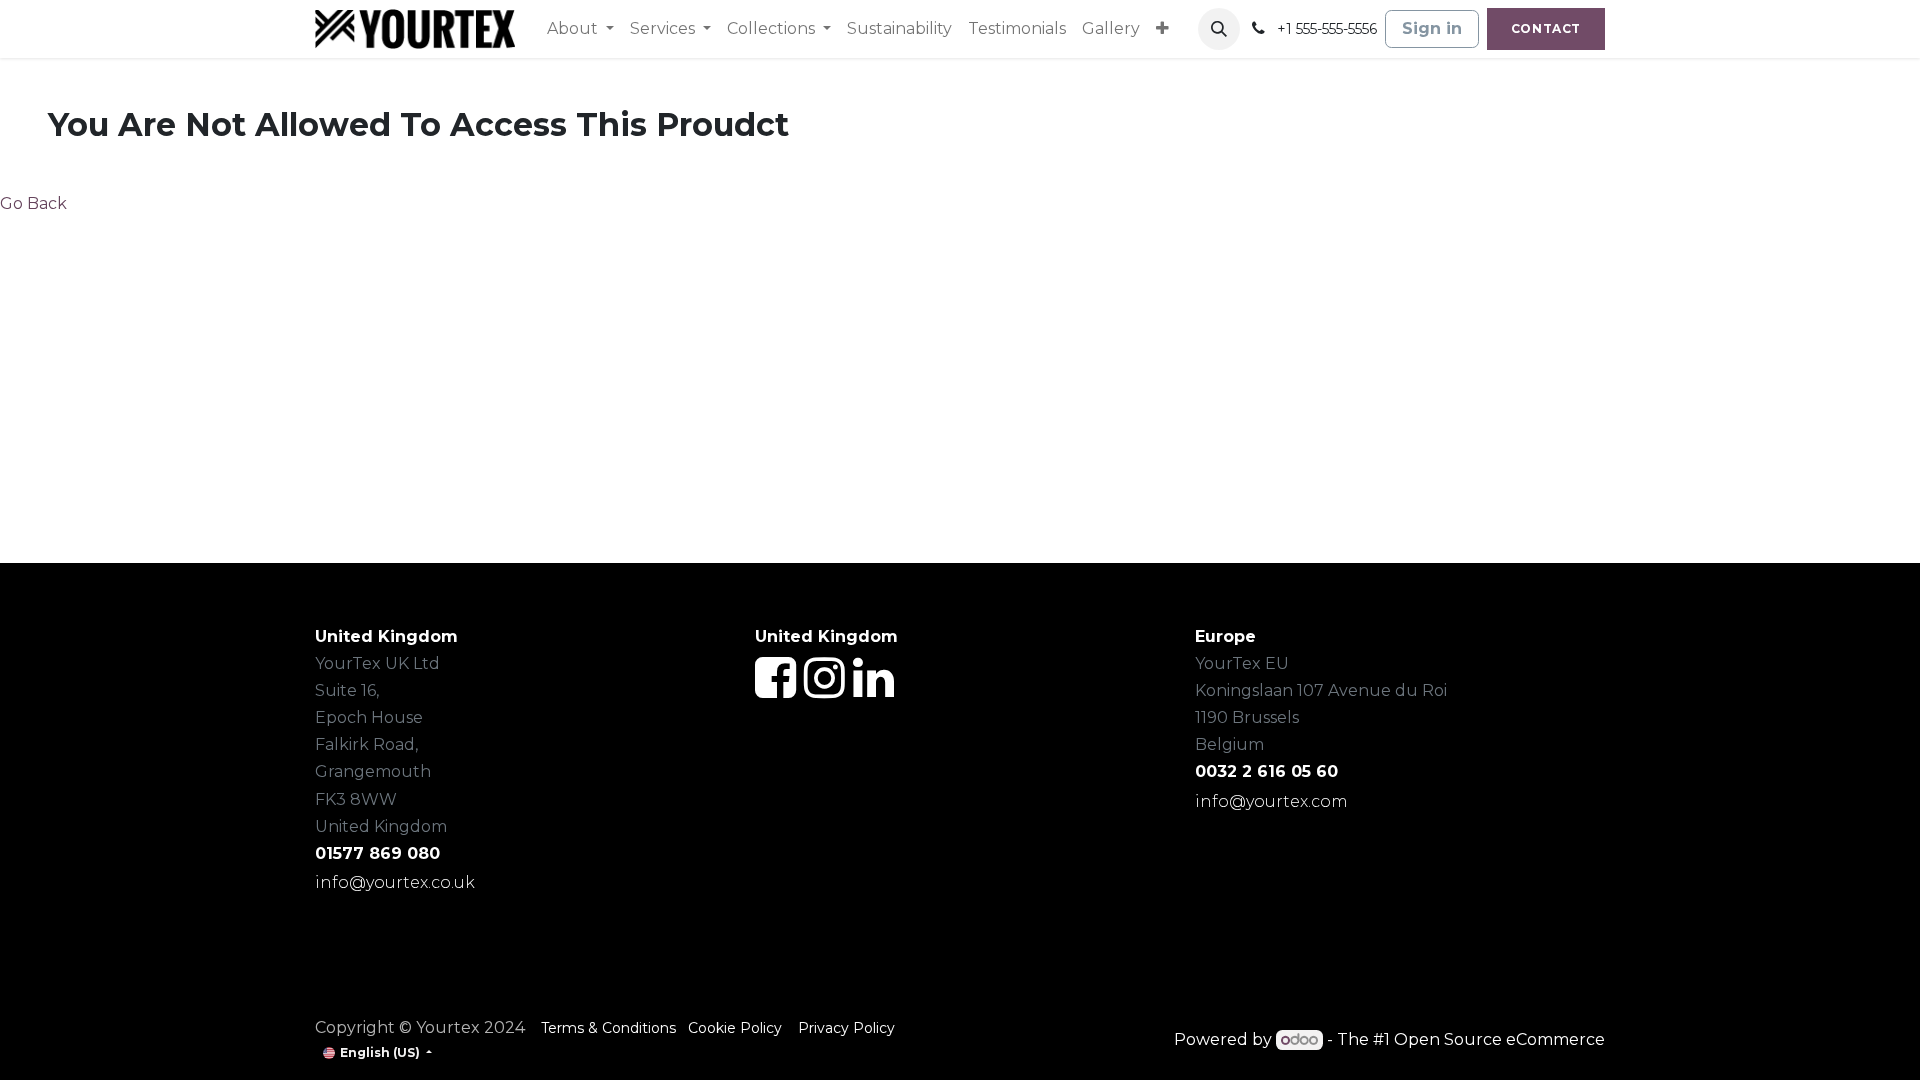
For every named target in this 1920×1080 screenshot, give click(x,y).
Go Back (33, 203)
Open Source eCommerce (1499, 1039)
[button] (1219, 29)
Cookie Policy (737, 1028)
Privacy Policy (846, 1028)
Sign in (1432, 28)
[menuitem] (580, 29)
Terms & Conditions (608, 1028)
